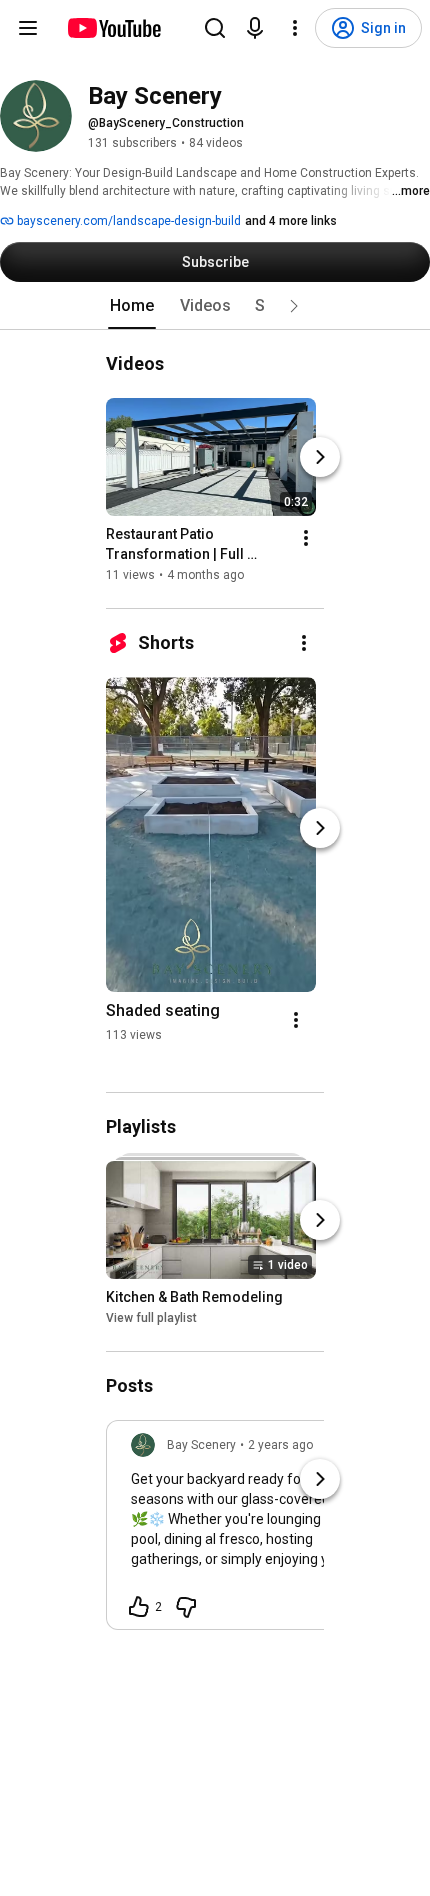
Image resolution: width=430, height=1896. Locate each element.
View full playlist (151, 1318)
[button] (294, 306)
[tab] (132, 306)
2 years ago (280, 1445)
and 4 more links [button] (291, 221)
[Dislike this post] (186, 1607)
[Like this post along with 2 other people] (139, 1607)
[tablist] (215, 306)
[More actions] (306, 538)
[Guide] (28, 28)
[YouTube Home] (113, 28)
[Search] (215, 28)
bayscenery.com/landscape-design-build (127, 221)
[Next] (320, 457)
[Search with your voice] (255, 28)
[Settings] (295, 28)
